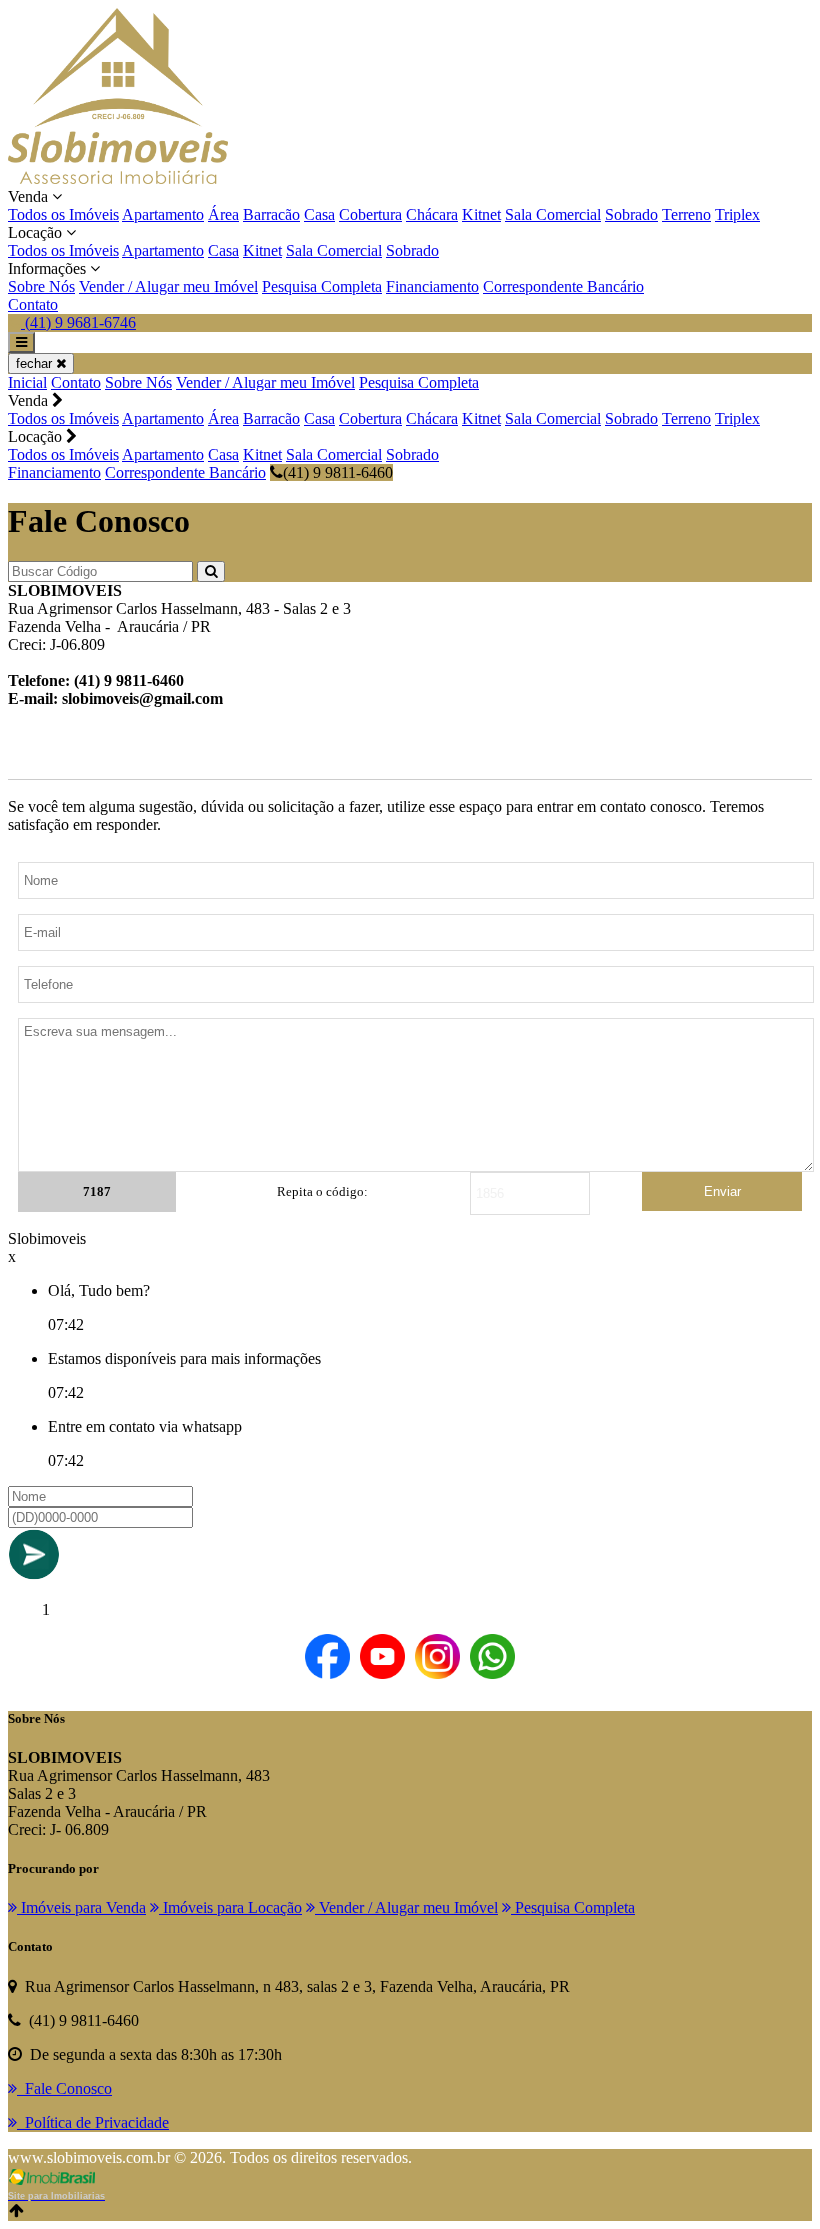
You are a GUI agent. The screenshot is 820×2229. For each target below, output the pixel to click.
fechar (36, 363)
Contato (33, 304)
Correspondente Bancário (563, 286)
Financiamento (432, 286)
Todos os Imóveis (63, 214)
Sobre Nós (41, 286)
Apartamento (163, 214)
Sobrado (631, 214)
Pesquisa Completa (322, 286)
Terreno (686, 214)
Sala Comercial (553, 214)
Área (223, 214)
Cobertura (370, 214)
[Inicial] (118, 178)
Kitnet (481, 214)
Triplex (737, 214)
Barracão (271, 214)
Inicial (27, 382)
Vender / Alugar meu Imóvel (168, 286)
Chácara (432, 214)
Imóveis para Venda (81, 1907)
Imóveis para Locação (230, 1907)
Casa (319, 214)
